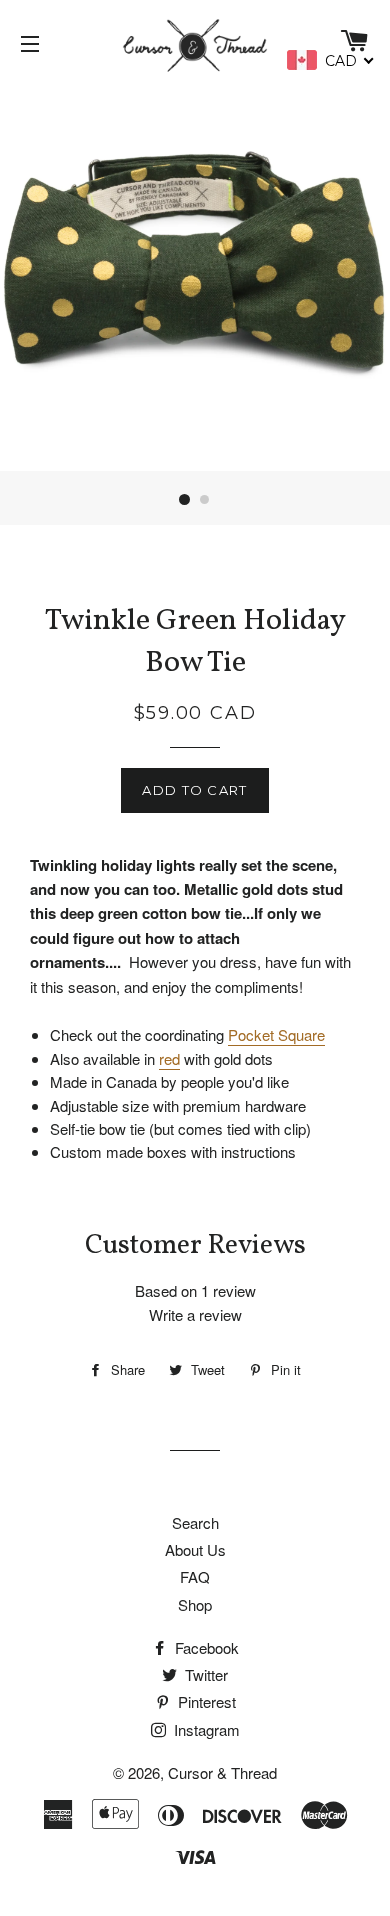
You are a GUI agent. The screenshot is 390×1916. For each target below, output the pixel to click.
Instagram (205, 1729)
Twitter (204, 1674)
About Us (195, 1549)
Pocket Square (276, 1034)
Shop (195, 1604)
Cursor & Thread (222, 1772)
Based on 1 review (195, 1290)
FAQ (195, 1576)
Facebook (205, 1647)
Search (195, 1522)
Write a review (195, 1314)
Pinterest (205, 1701)
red (169, 1058)
